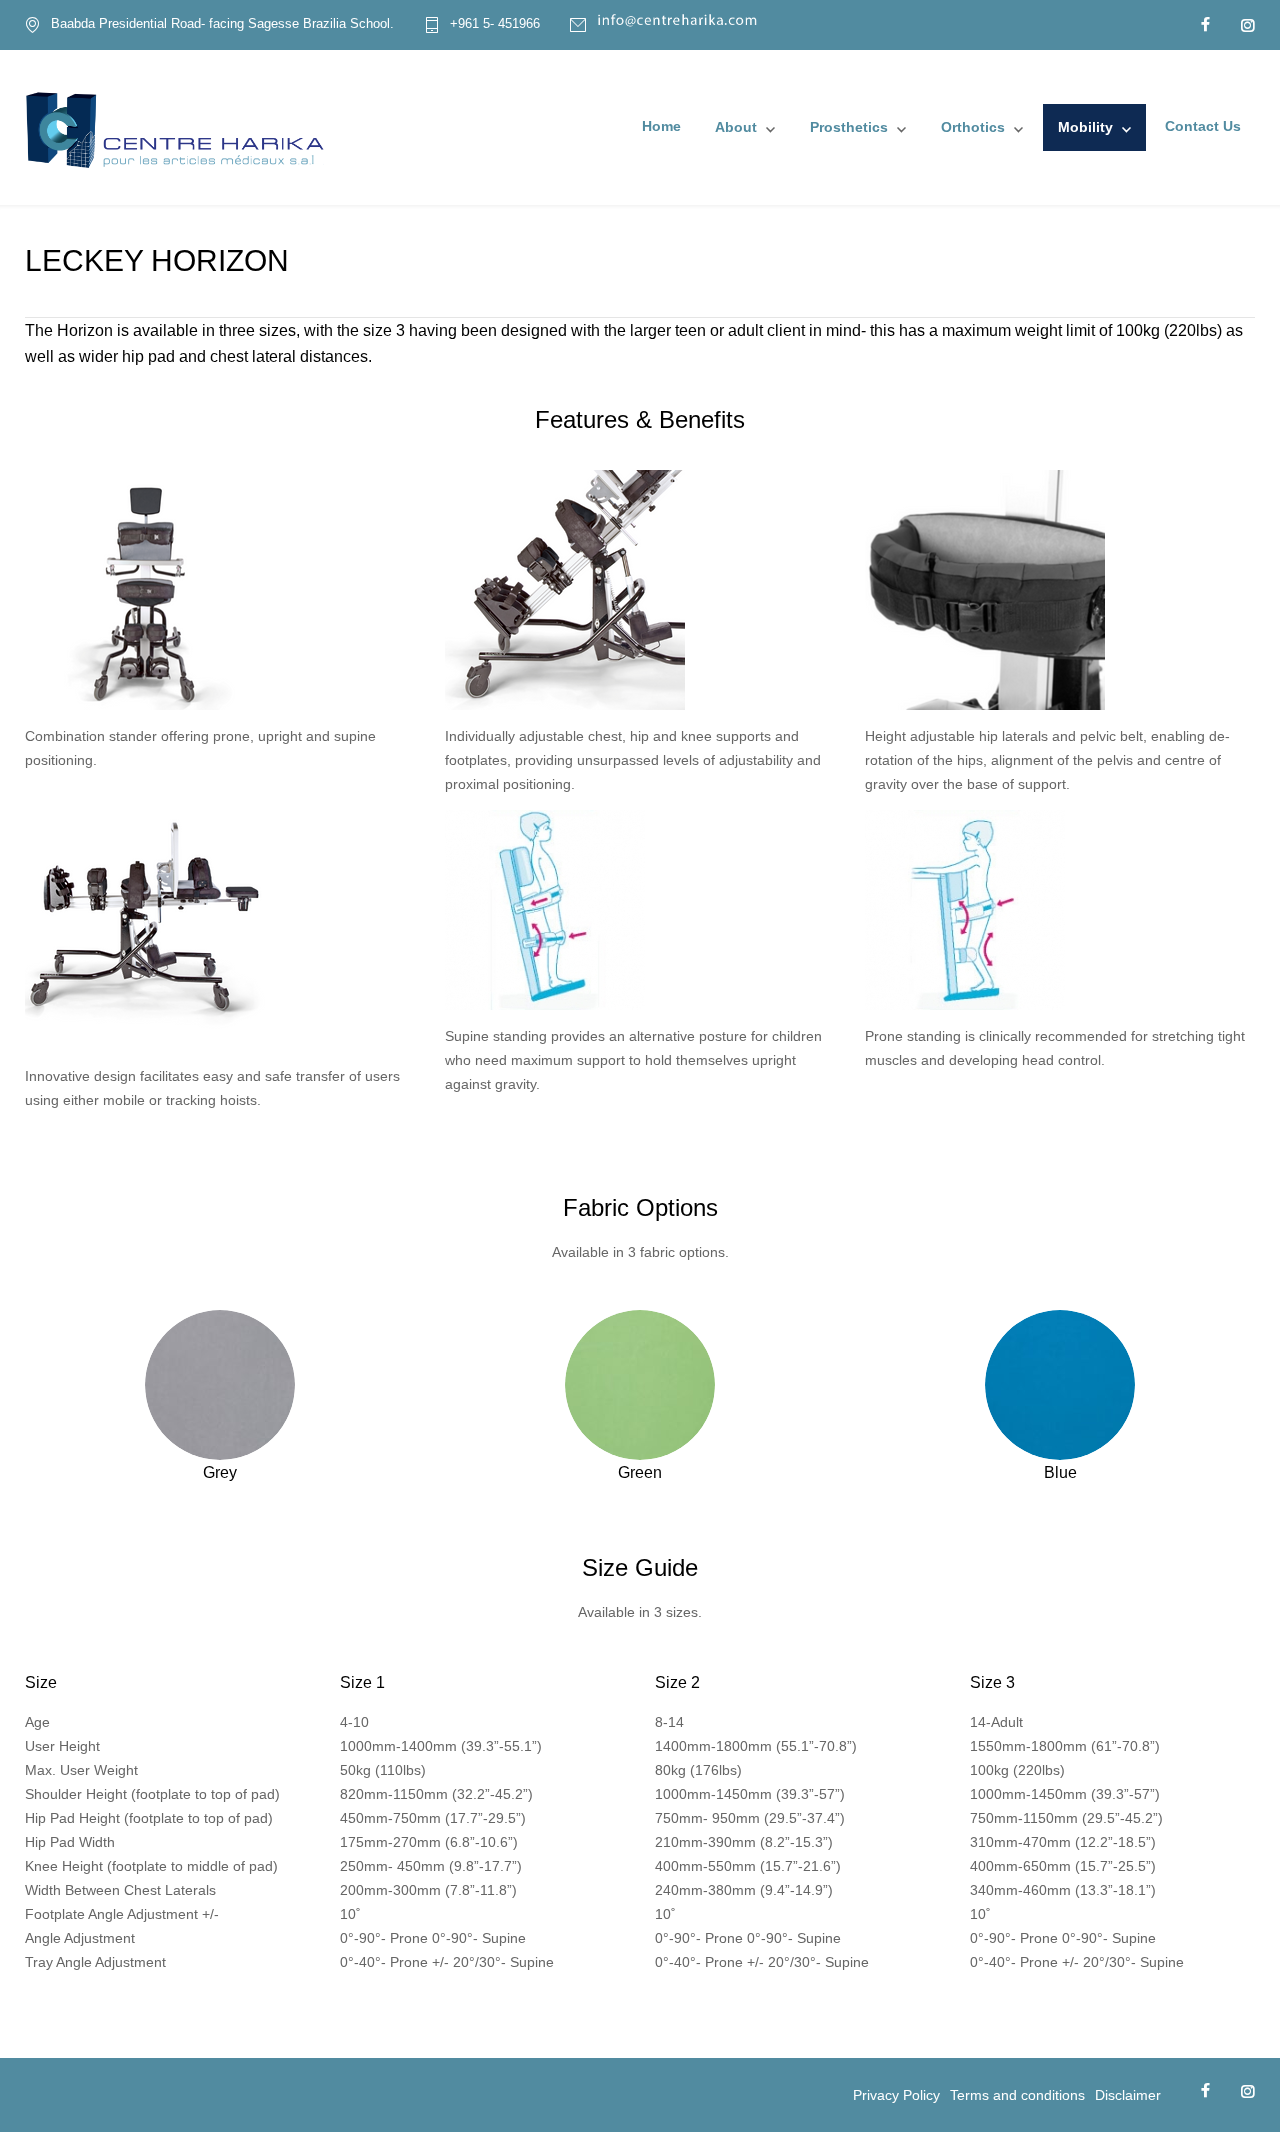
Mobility (1085, 127)
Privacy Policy (896, 2095)
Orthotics (973, 127)
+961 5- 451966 (495, 24)
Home (661, 126)
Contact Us (1203, 126)
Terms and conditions (1017, 2095)
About (736, 127)
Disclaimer (1128, 2095)
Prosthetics (849, 127)
